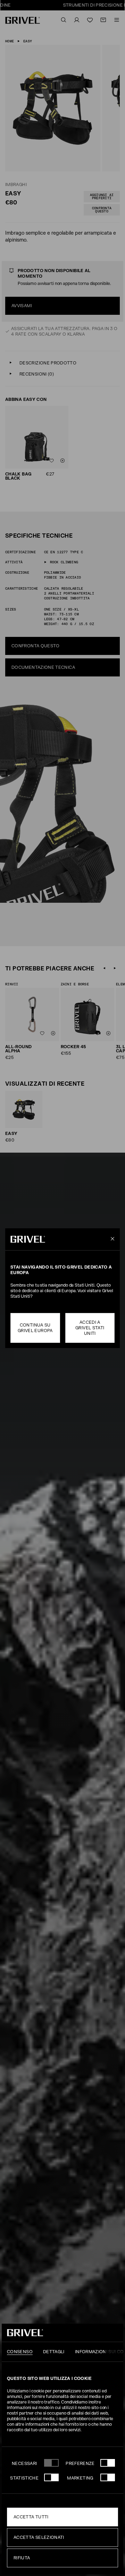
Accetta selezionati (39, 2537)
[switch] (108, 2463)
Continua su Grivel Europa (35, 1328)
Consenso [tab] (20, 2352)
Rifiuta (22, 2558)
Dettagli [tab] (54, 2352)
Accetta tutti (31, 2517)
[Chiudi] (111, 1239)
